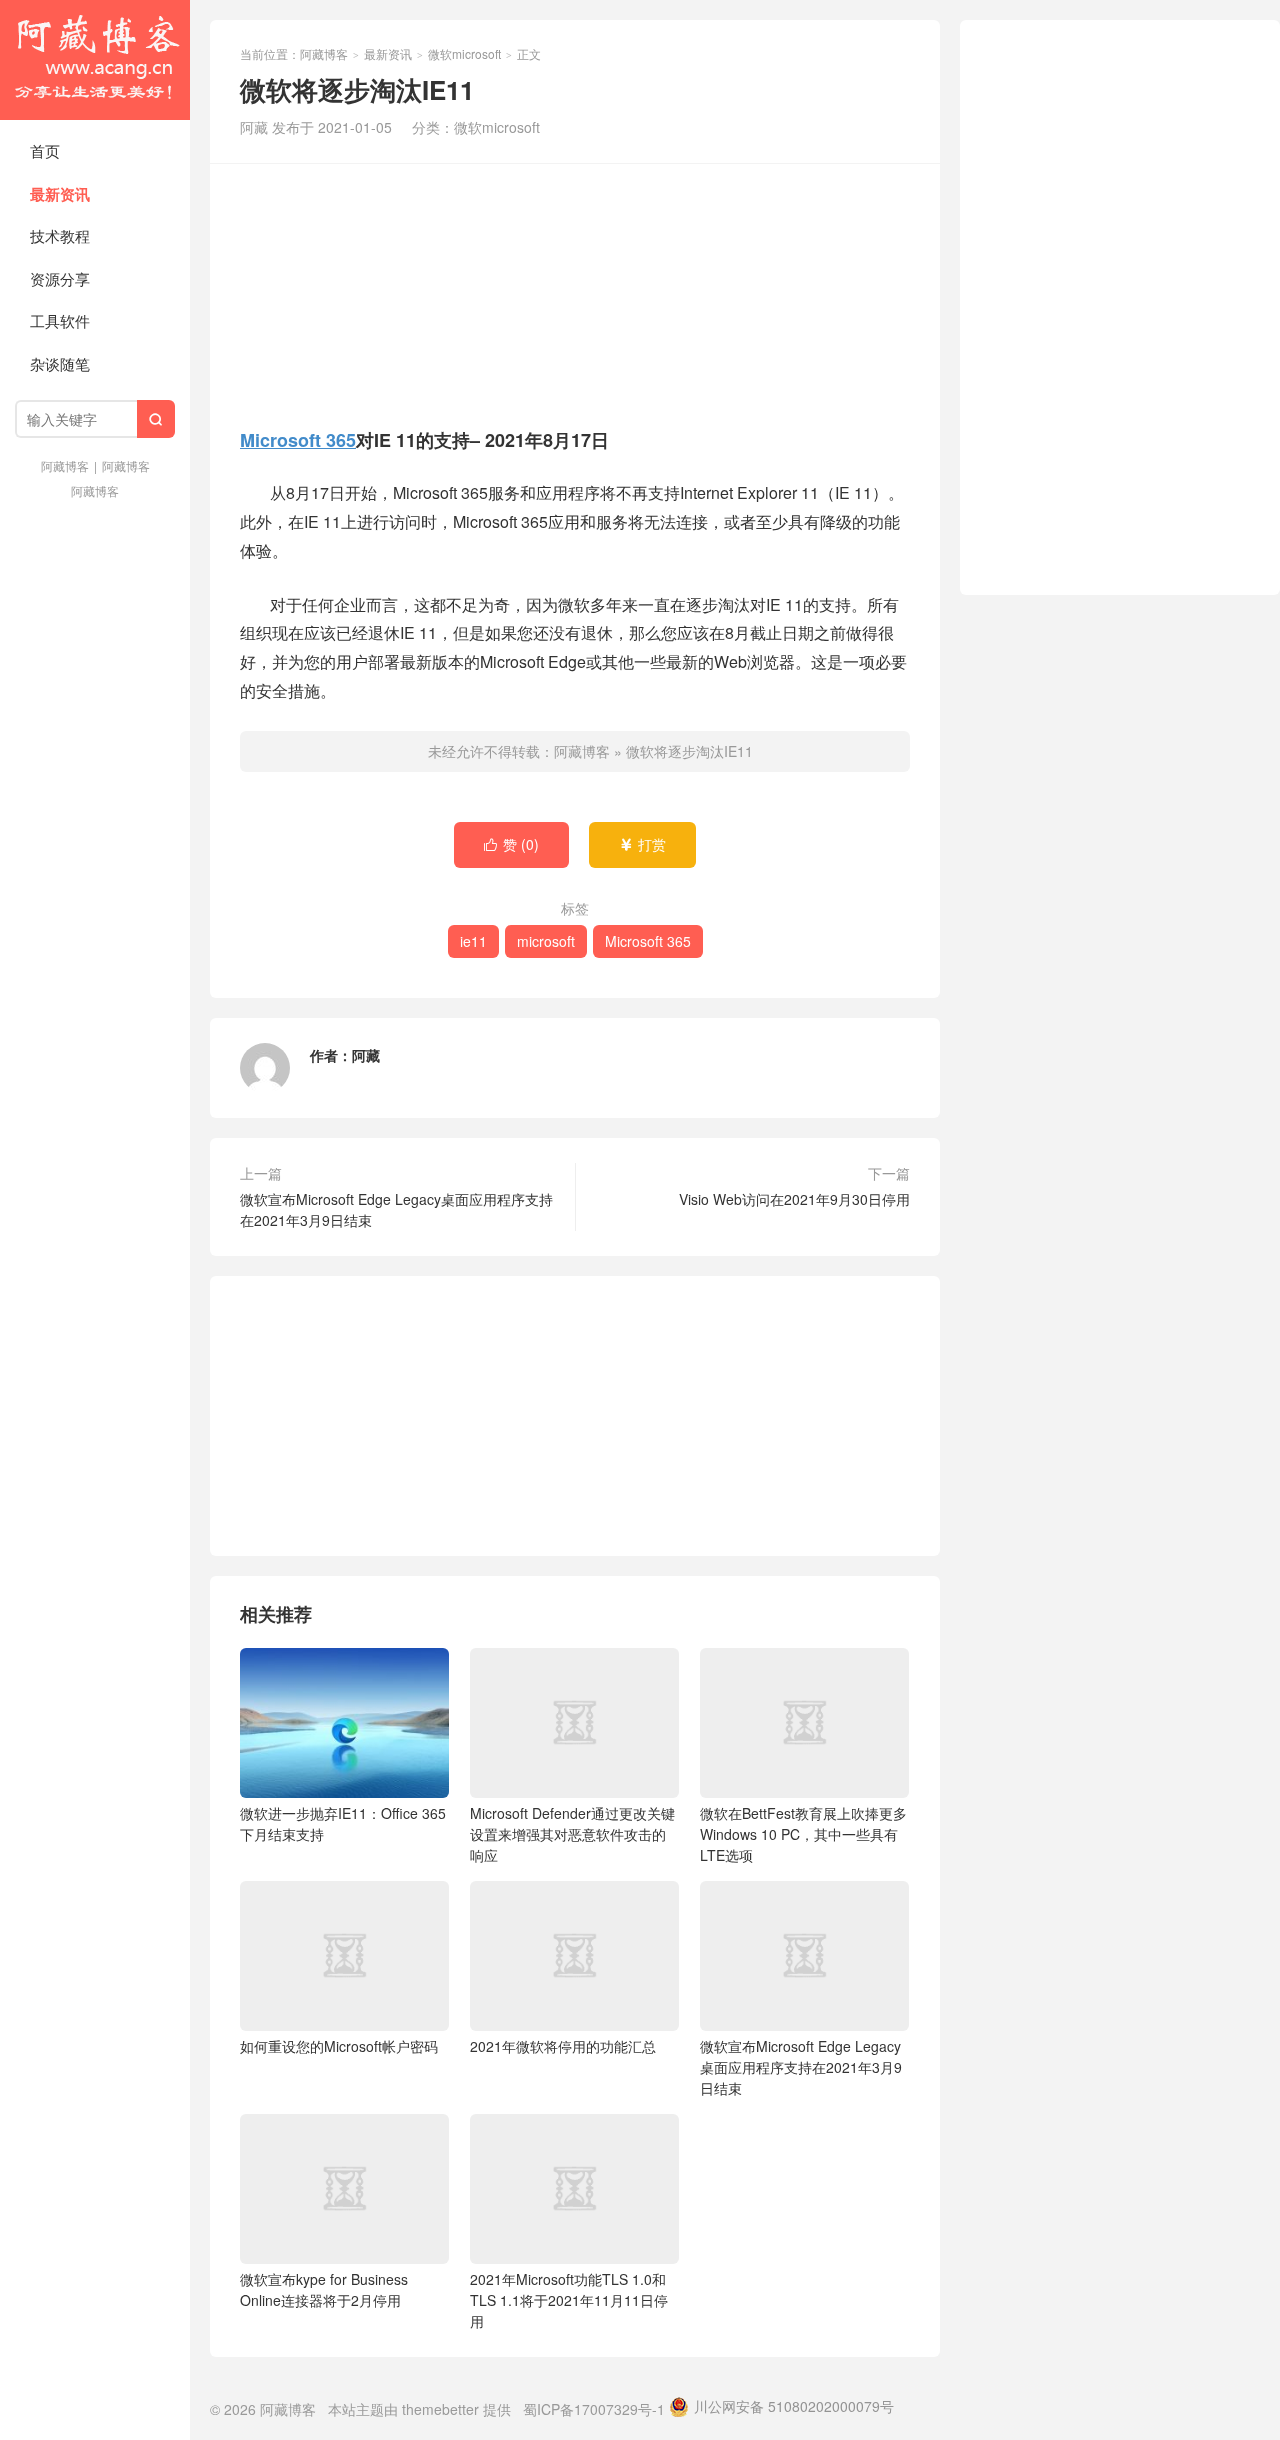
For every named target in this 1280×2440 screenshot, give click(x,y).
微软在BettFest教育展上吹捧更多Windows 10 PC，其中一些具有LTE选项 (803, 1834)
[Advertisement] (575, 293)
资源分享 (60, 278)
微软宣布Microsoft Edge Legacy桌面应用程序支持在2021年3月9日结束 (396, 1209)
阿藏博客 (95, 60)
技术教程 (60, 235)
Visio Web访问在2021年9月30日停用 (794, 1199)
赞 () (511, 844)
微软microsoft (464, 53)
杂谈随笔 (60, 363)
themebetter (440, 2409)
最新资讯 (60, 194)
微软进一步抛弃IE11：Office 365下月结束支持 (343, 1823)
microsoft (546, 941)
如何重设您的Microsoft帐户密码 (339, 2046)
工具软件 (60, 320)
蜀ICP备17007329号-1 (594, 2409)
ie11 (473, 941)
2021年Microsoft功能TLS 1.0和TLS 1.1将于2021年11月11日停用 (569, 2300)
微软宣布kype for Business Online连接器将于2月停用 (324, 2289)
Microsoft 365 (298, 440)
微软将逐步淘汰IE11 (689, 751)
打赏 (642, 844)
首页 (45, 150)
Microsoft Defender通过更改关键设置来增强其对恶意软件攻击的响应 (572, 1834)
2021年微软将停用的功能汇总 (563, 2046)
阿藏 (366, 1055)
